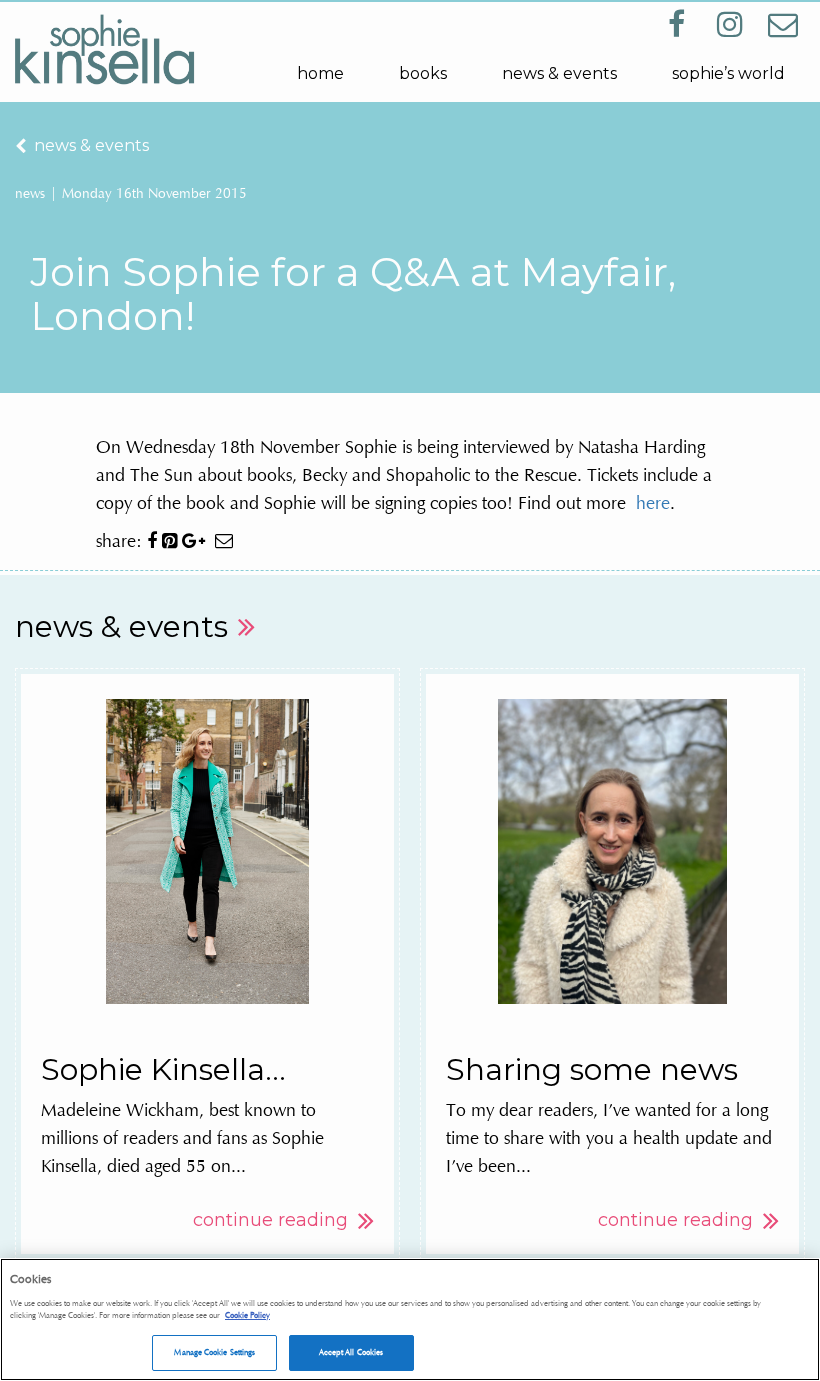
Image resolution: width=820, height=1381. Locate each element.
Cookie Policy (247, 1315)
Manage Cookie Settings (214, 1352)
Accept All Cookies (351, 1352)
